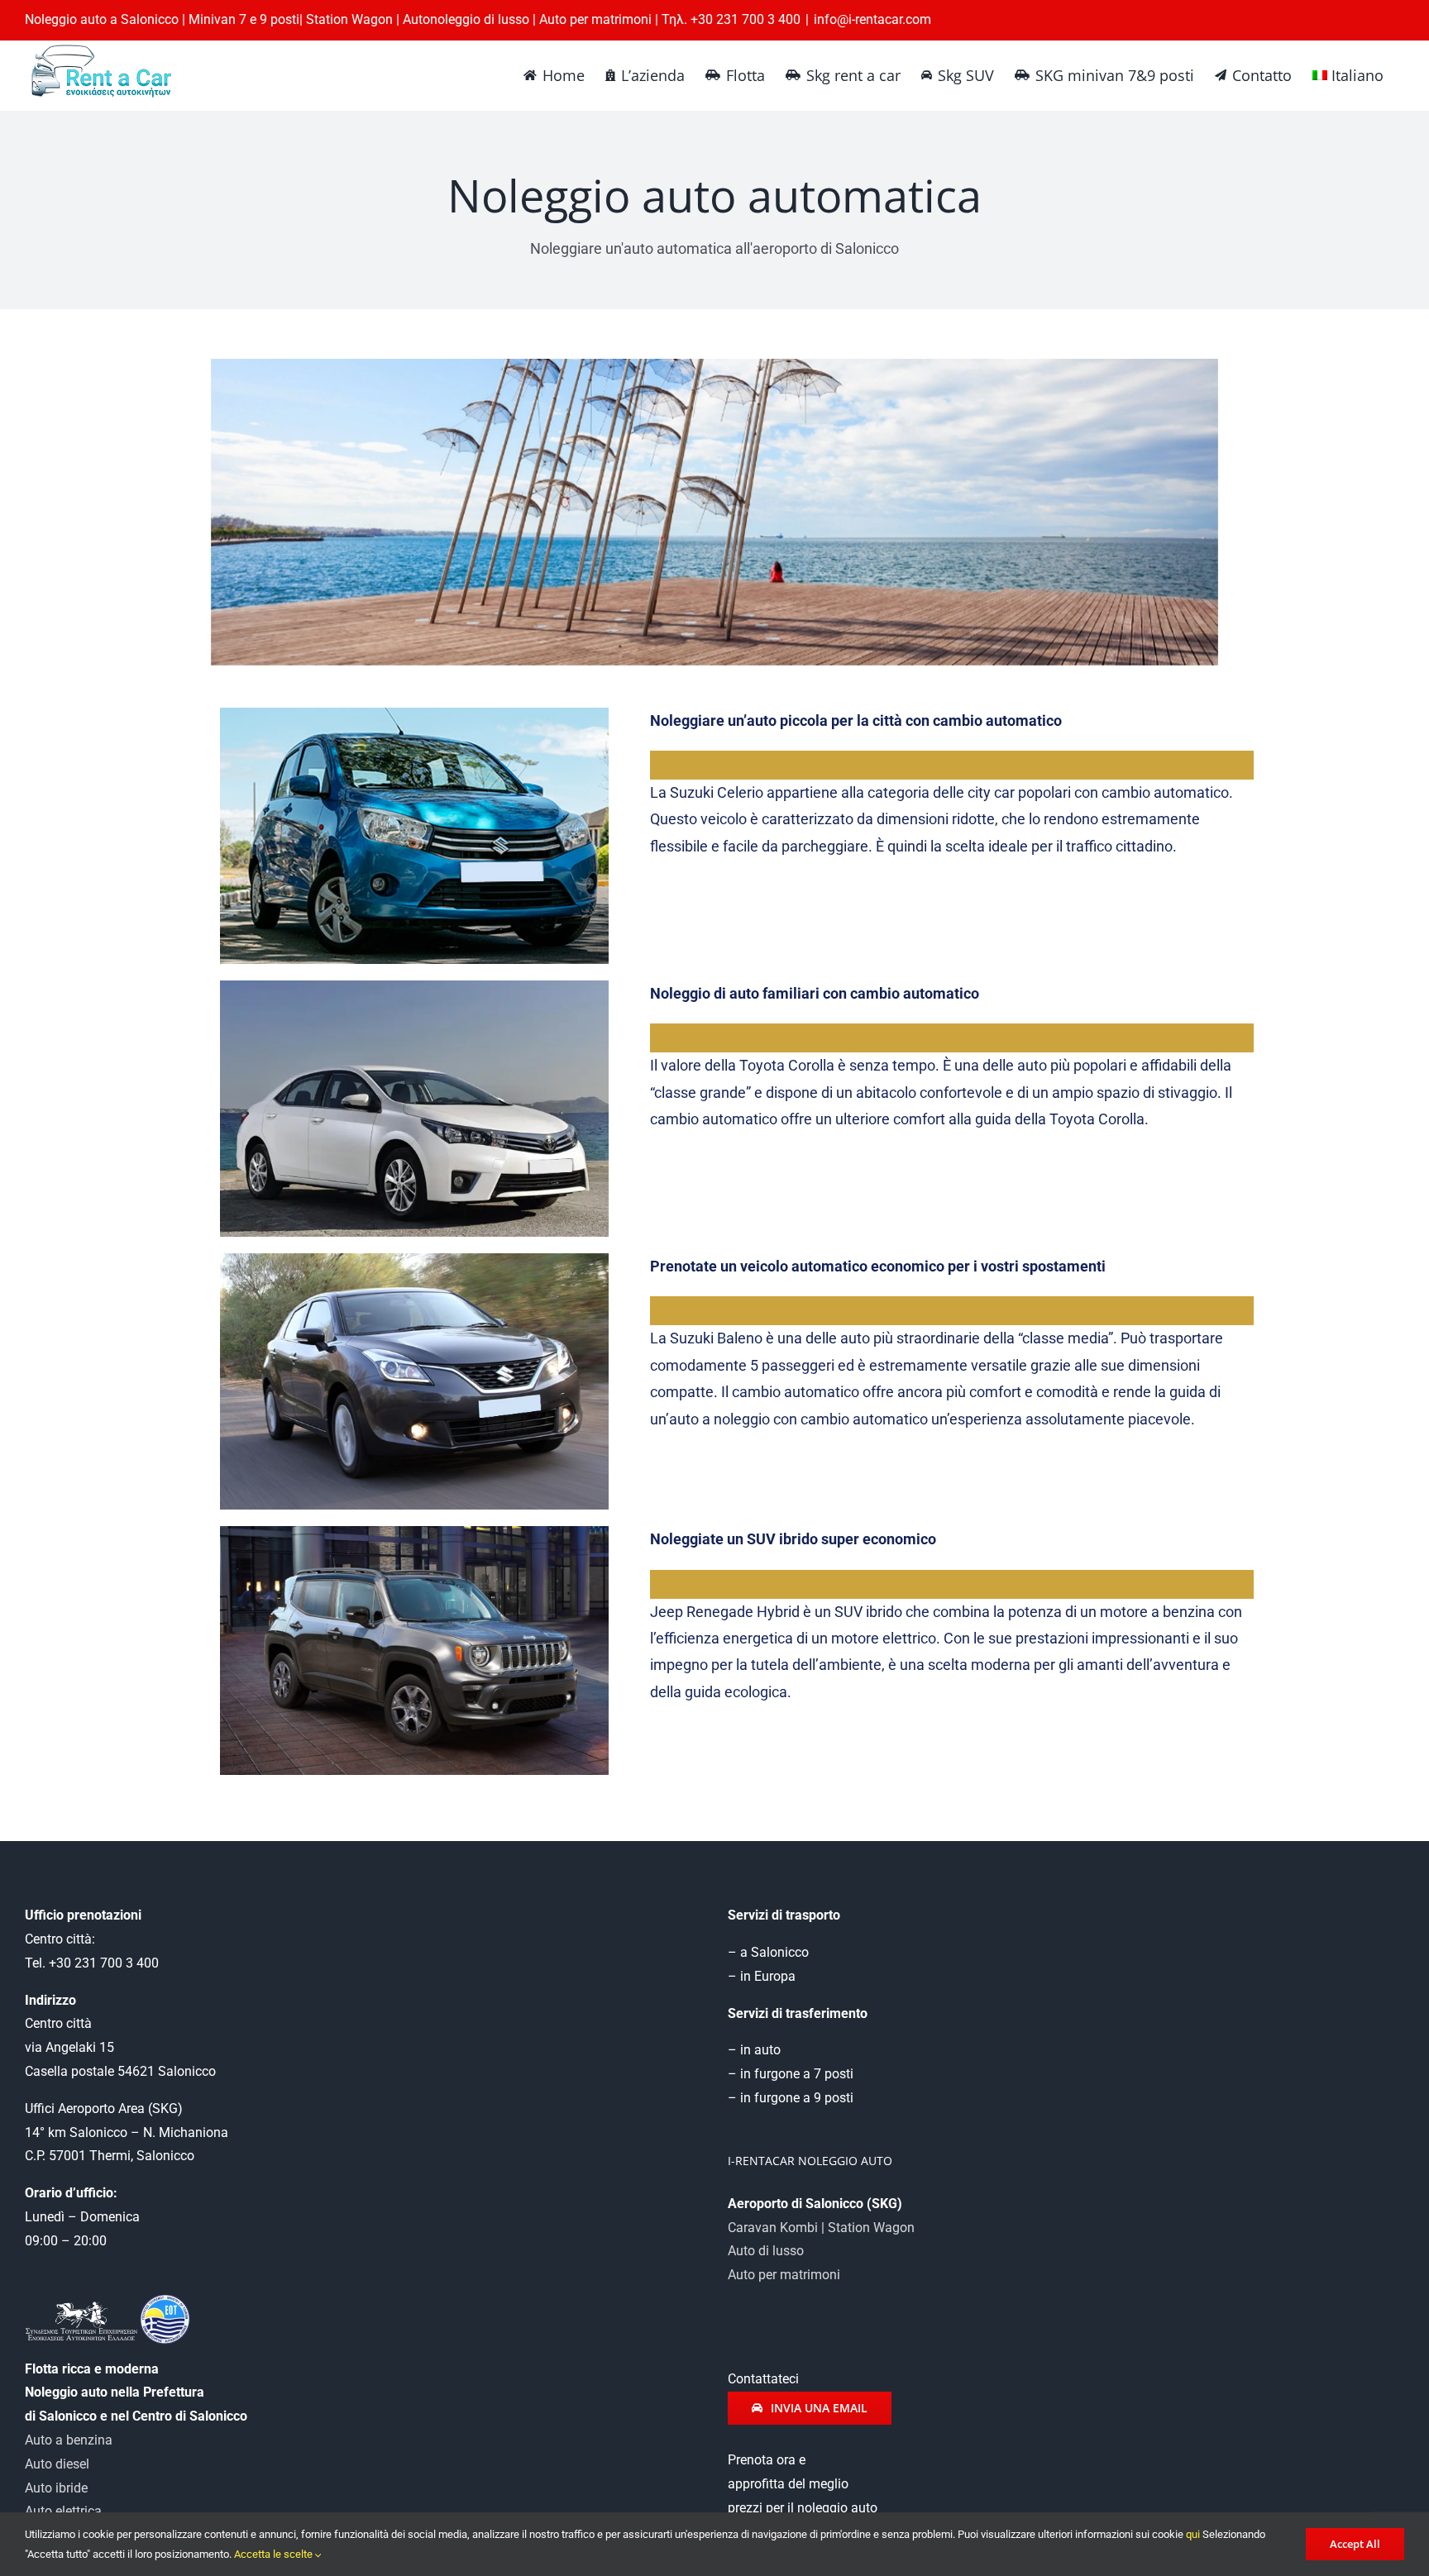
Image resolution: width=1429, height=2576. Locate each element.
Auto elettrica (63, 2511)
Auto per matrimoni (784, 2275)
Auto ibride (56, 2488)
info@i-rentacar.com (872, 19)
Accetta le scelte (275, 2554)
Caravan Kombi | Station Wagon (821, 2228)
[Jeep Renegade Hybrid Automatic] (414, 1532)
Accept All (1355, 2544)
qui (1193, 2534)
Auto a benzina (69, 2440)
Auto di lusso (766, 2251)
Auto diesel (57, 2464)
